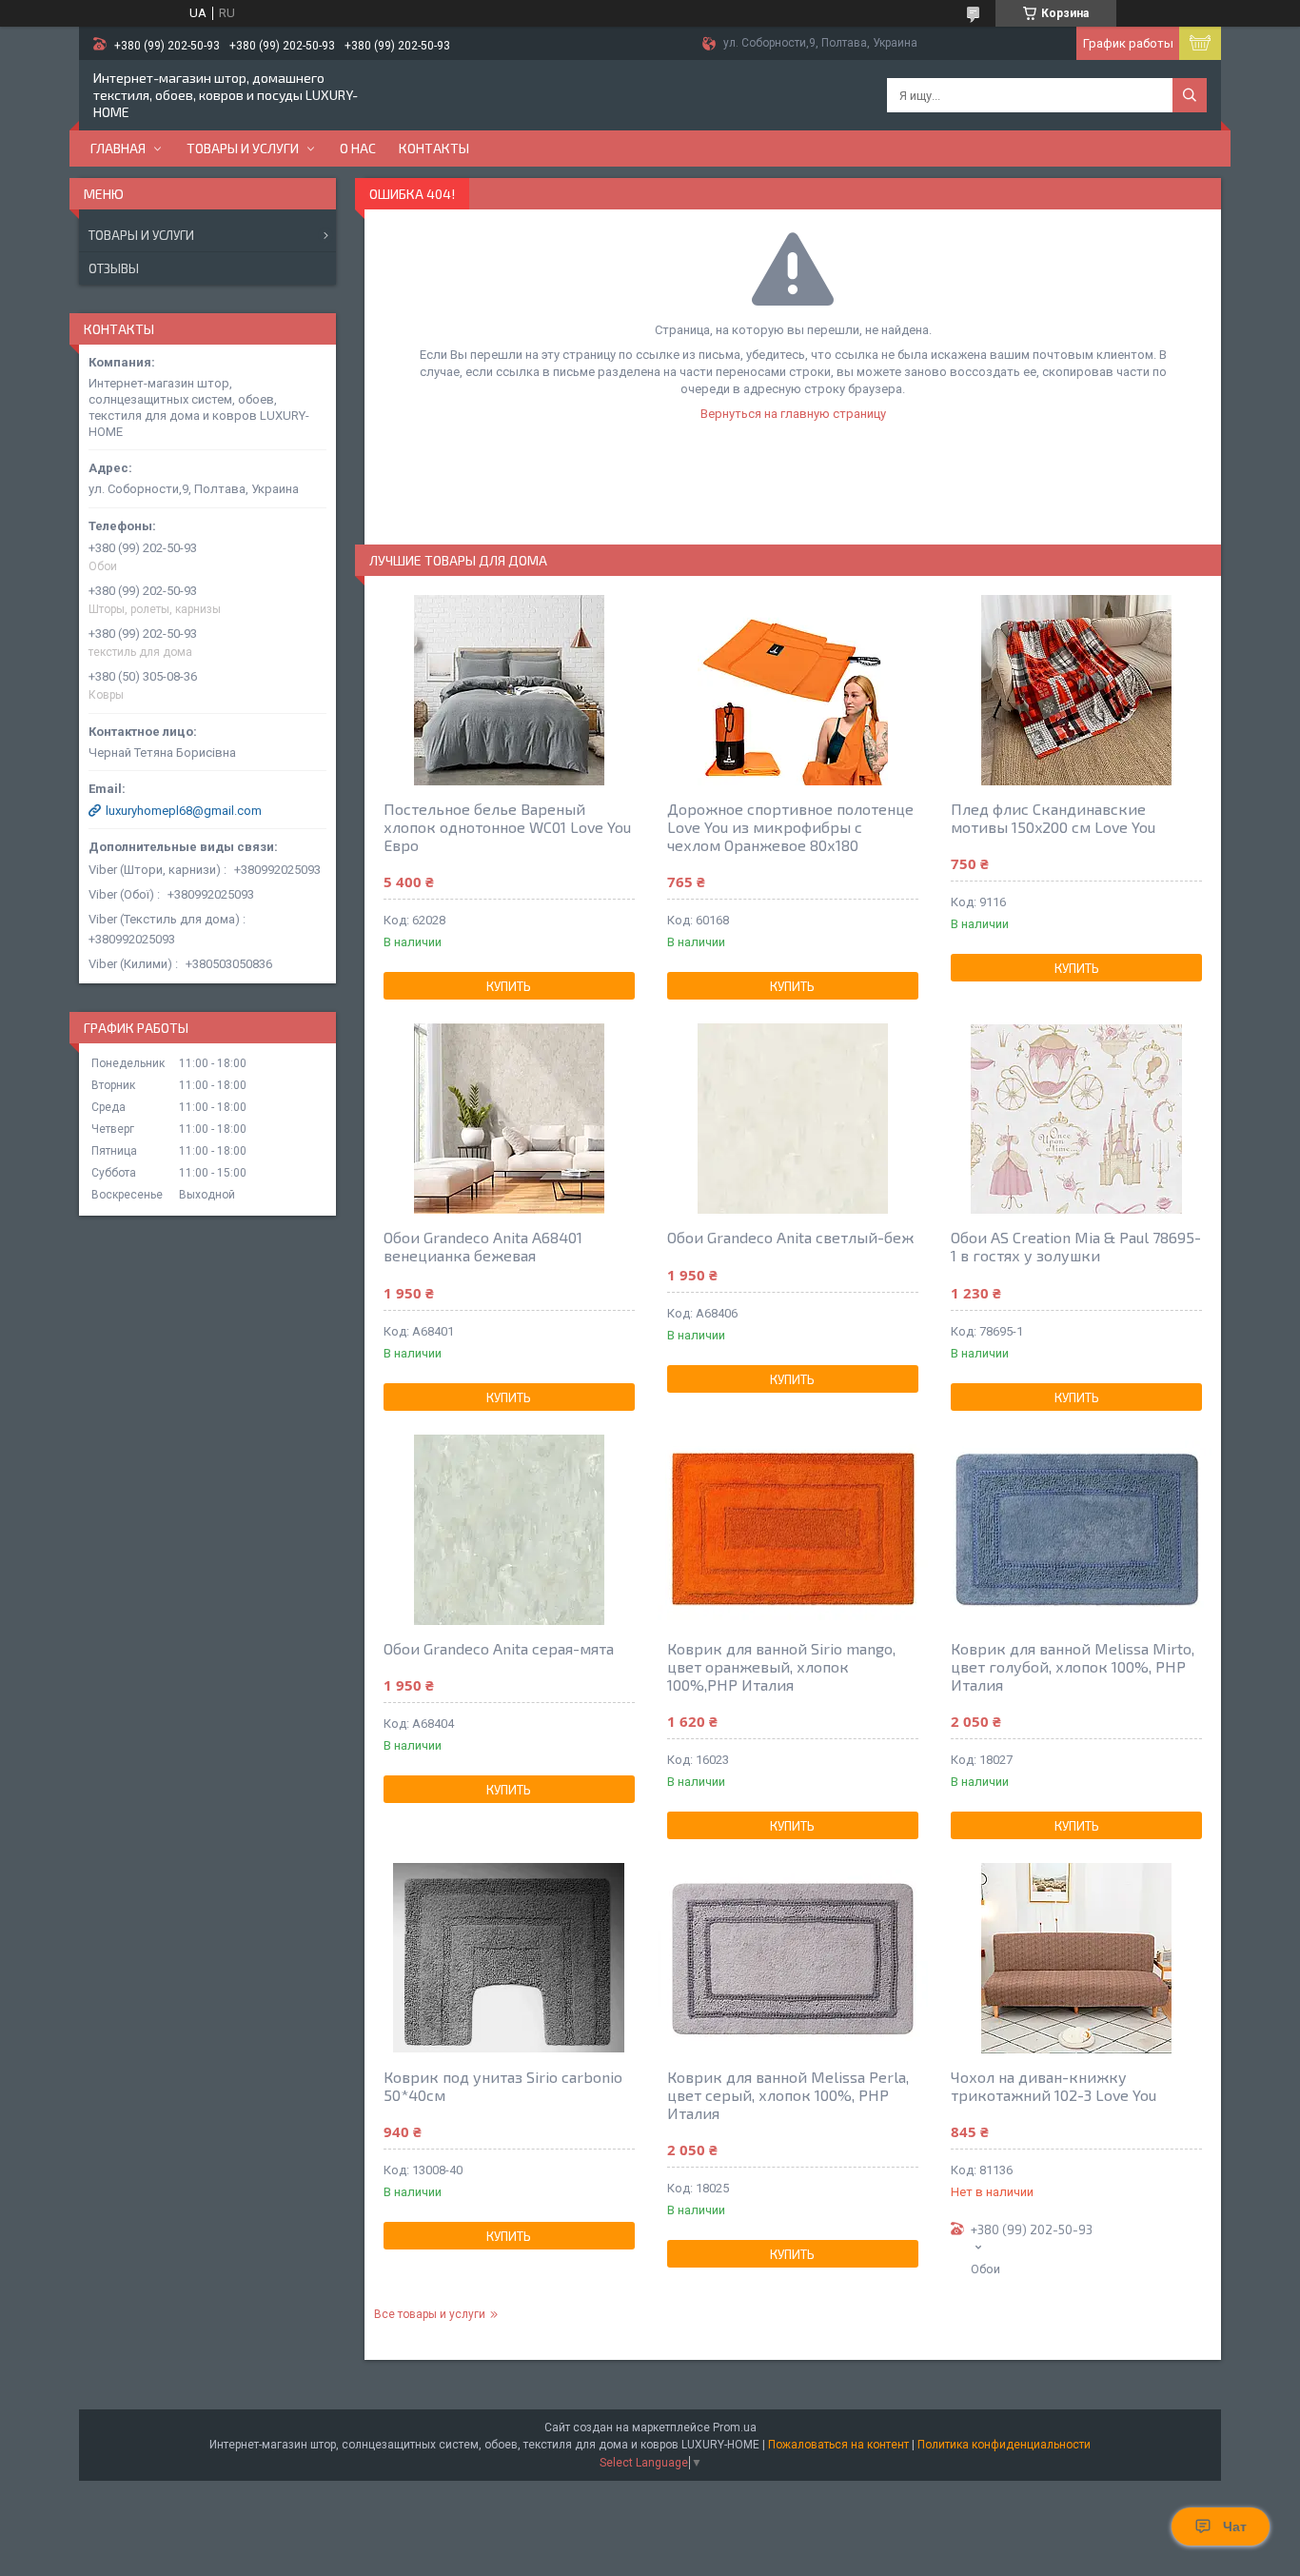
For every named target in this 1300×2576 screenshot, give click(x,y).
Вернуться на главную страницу (793, 414)
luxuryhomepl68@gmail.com (184, 811)
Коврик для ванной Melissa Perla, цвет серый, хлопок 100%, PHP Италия (788, 2095)
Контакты (434, 148)
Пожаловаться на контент (838, 2445)
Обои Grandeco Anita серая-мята (499, 1648)
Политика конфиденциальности (1004, 2445)
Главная (118, 148)
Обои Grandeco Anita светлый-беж (790, 1237)
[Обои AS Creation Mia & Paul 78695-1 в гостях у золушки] (1076, 1119)
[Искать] (1190, 95)
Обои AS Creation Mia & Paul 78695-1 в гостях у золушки (1076, 1246)
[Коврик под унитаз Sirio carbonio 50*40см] (509, 1958)
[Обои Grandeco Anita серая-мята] (509, 1530)
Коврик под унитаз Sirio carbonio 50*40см (503, 2086)
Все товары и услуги (430, 2314)
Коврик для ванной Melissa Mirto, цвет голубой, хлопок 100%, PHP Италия (1073, 1666)
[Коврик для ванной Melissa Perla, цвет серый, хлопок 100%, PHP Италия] (793, 1958)
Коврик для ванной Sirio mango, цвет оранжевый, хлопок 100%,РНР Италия (781, 1666)
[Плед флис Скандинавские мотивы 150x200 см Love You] (1076, 690)
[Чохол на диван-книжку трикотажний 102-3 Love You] (1076, 1958)
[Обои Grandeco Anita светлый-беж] (793, 1119)
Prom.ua (735, 2427)
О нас (358, 148)
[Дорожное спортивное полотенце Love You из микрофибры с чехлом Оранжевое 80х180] (793, 690)
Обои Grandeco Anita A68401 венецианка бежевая (483, 1246)
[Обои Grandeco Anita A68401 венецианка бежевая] (509, 1119)
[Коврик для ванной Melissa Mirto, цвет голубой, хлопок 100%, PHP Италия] (1076, 1530)
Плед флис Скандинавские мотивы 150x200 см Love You (1053, 818)
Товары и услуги (243, 148)
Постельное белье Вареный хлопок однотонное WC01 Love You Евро (507, 827)
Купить (509, 986)
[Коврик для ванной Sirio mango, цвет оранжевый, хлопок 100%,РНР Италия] (793, 1530)
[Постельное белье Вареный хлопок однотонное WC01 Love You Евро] (509, 690)
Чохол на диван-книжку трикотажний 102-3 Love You (1054, 2086)
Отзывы (114, 268)
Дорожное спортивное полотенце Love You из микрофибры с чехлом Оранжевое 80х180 (790, 827)
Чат (1235, 2526)
